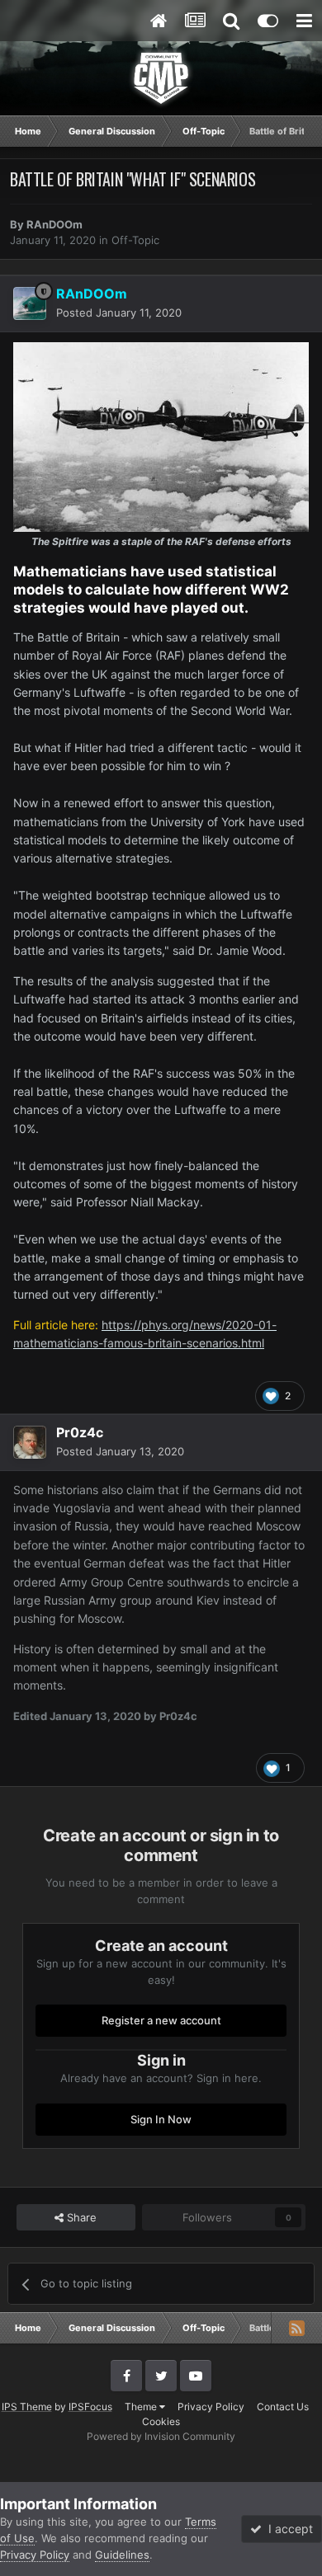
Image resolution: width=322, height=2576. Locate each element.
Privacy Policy (211, 2407)
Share (80, 2217)
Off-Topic (135, 240)
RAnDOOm (54, 224)
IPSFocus (90, 2407)
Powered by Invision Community (161, 2436)
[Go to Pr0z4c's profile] (30, 1442)
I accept (287, 2529)
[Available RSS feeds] (296, 2328)
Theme (142, 2407)
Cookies (161, 2421)
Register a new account (161, 2020)
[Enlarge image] (161, 436)
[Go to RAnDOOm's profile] (30, 303)
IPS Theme (27, 2407)
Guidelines (122, 2555)
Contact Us (283, 2407)
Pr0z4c (80, 1432)
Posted (119, 313)
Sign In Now (161, 2119)
